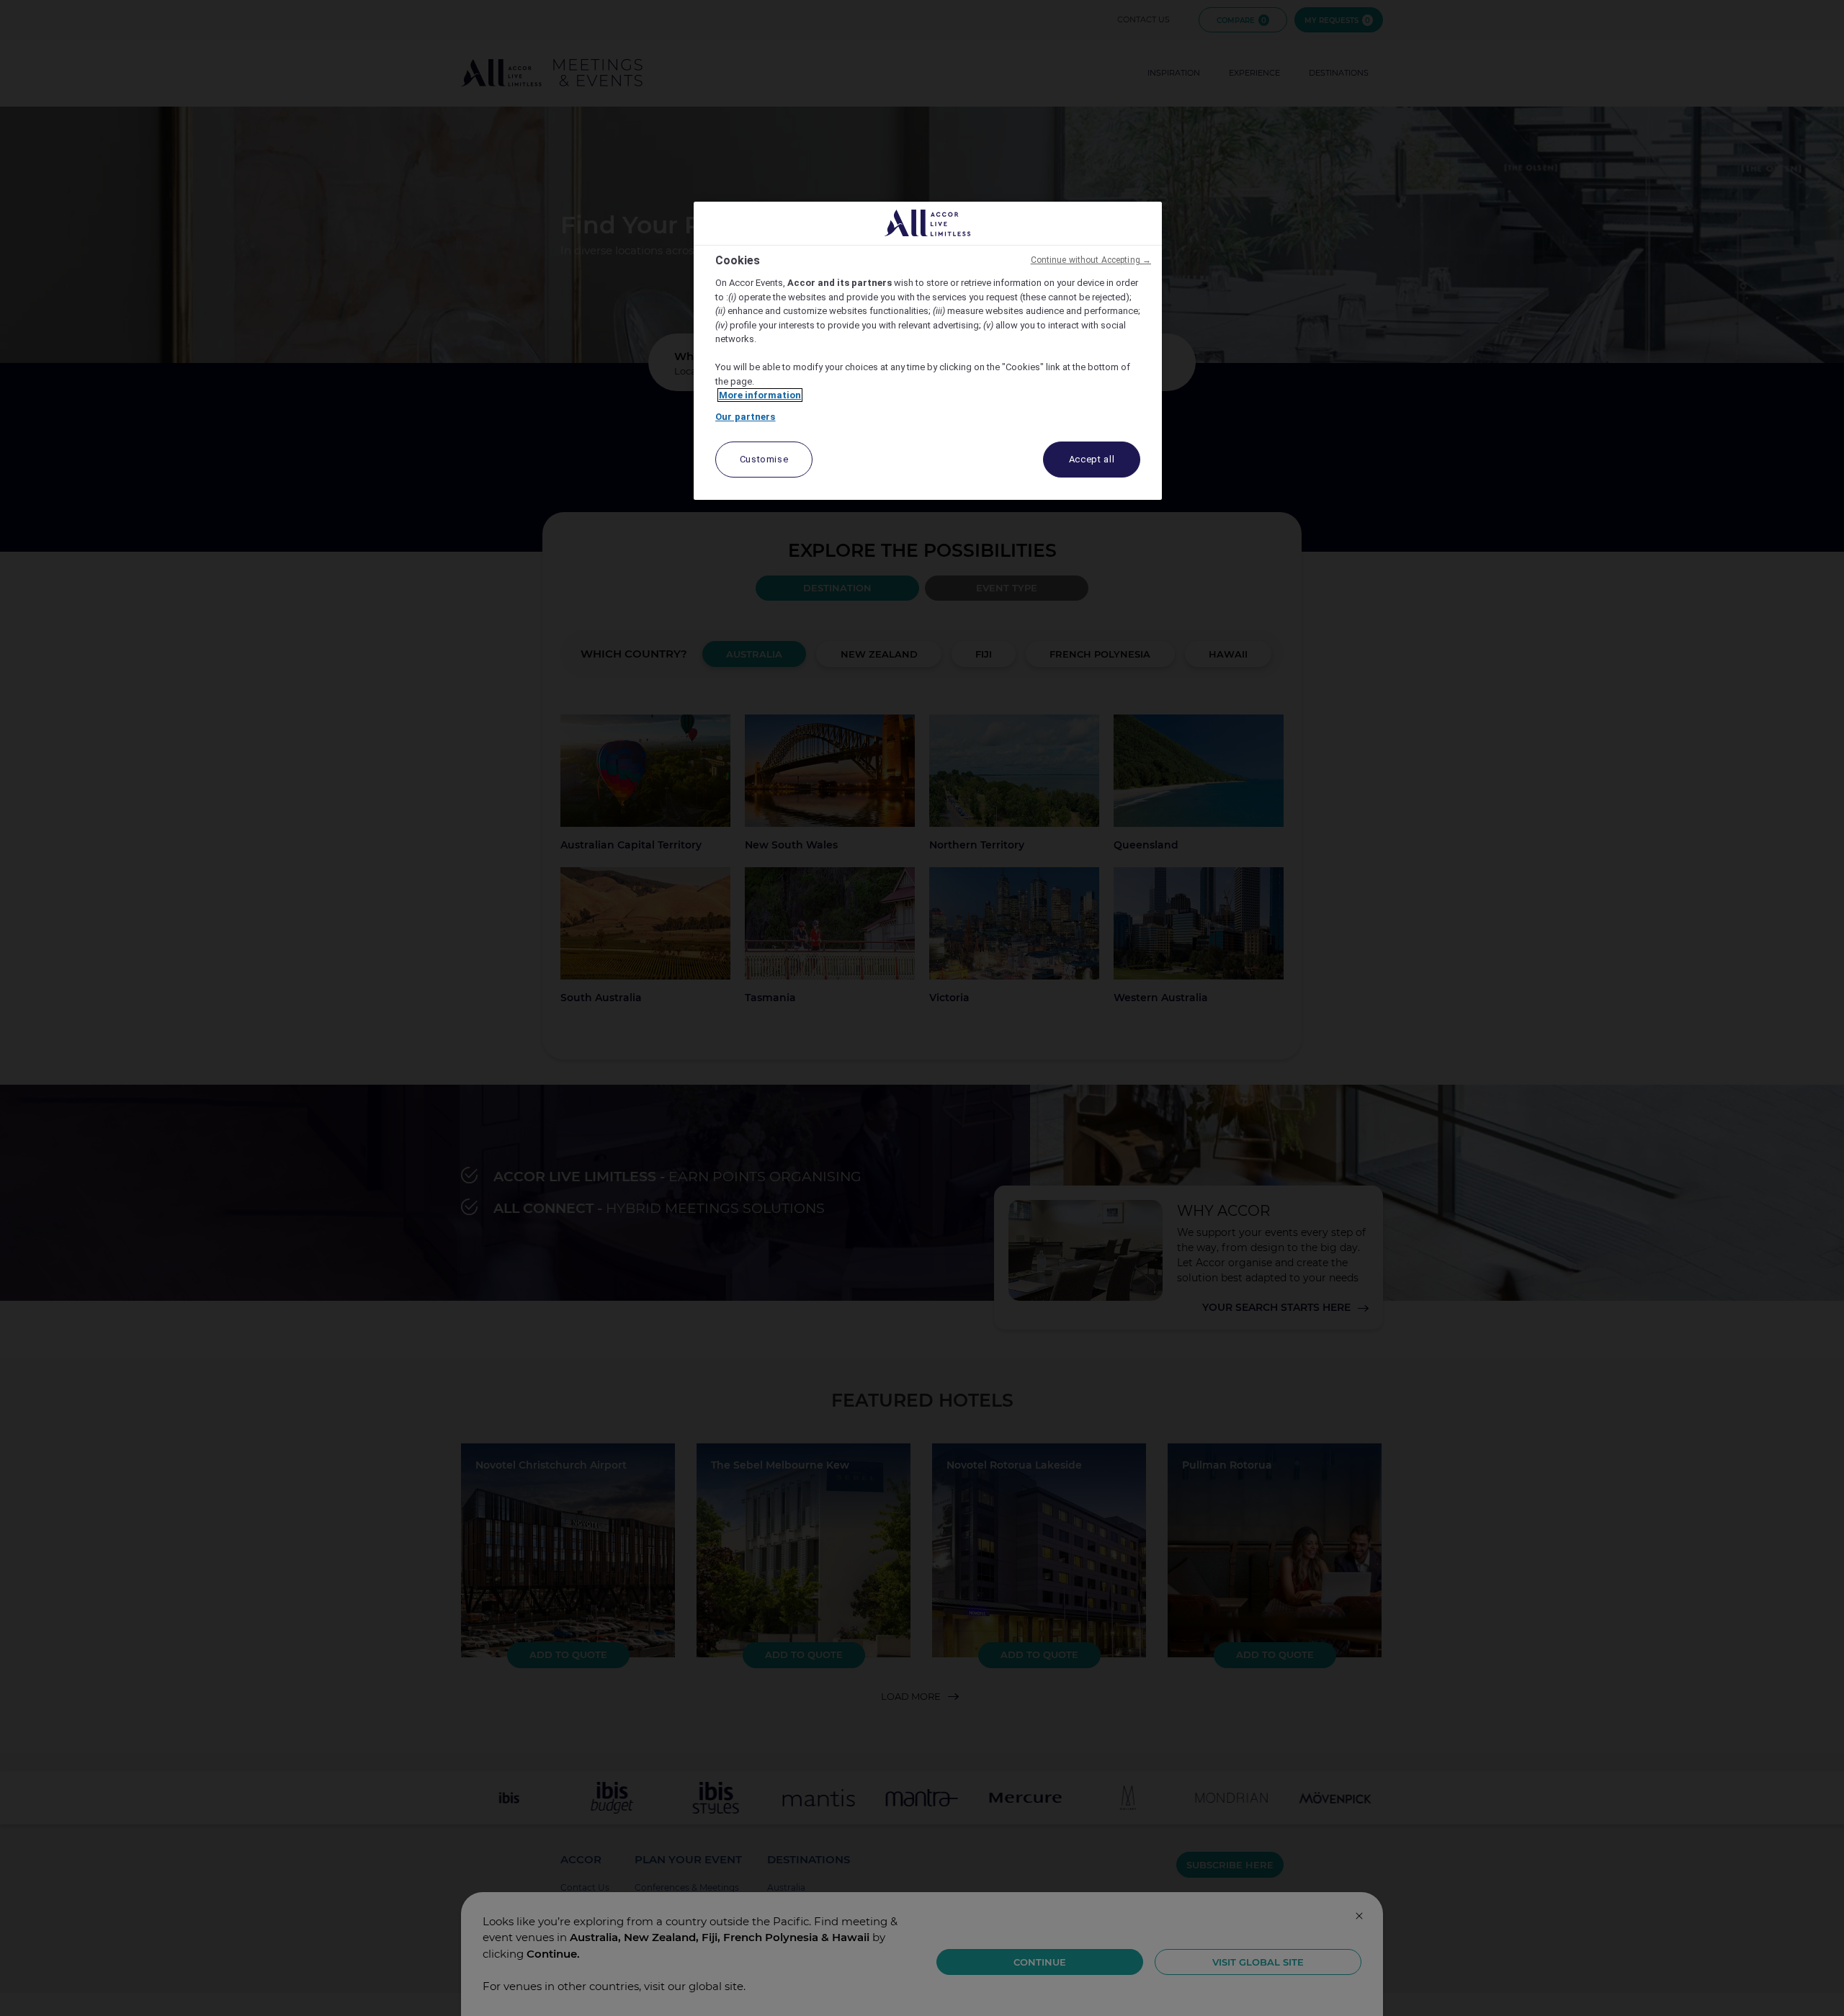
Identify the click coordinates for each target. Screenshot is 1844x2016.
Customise (764, 459)
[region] (928, 351)
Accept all (1092, 459)
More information (760, 395)
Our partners (746, 417)
